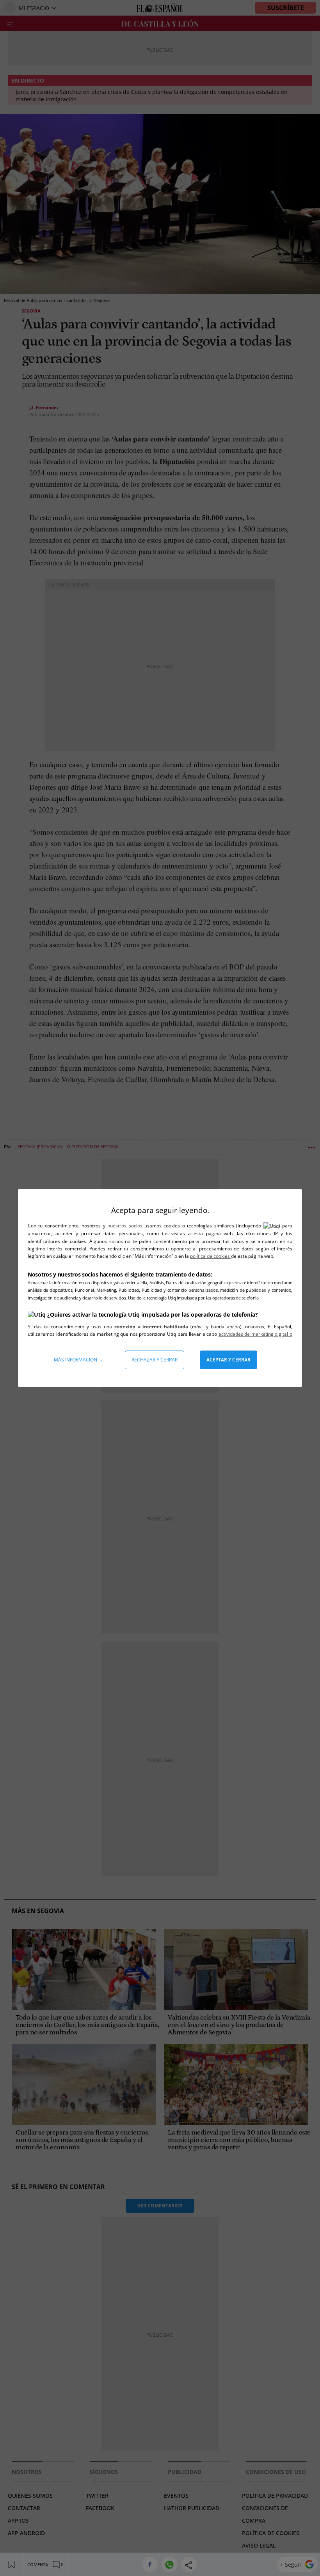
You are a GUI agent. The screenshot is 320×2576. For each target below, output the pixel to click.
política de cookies (211, 1256)
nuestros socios (125, 1226)
